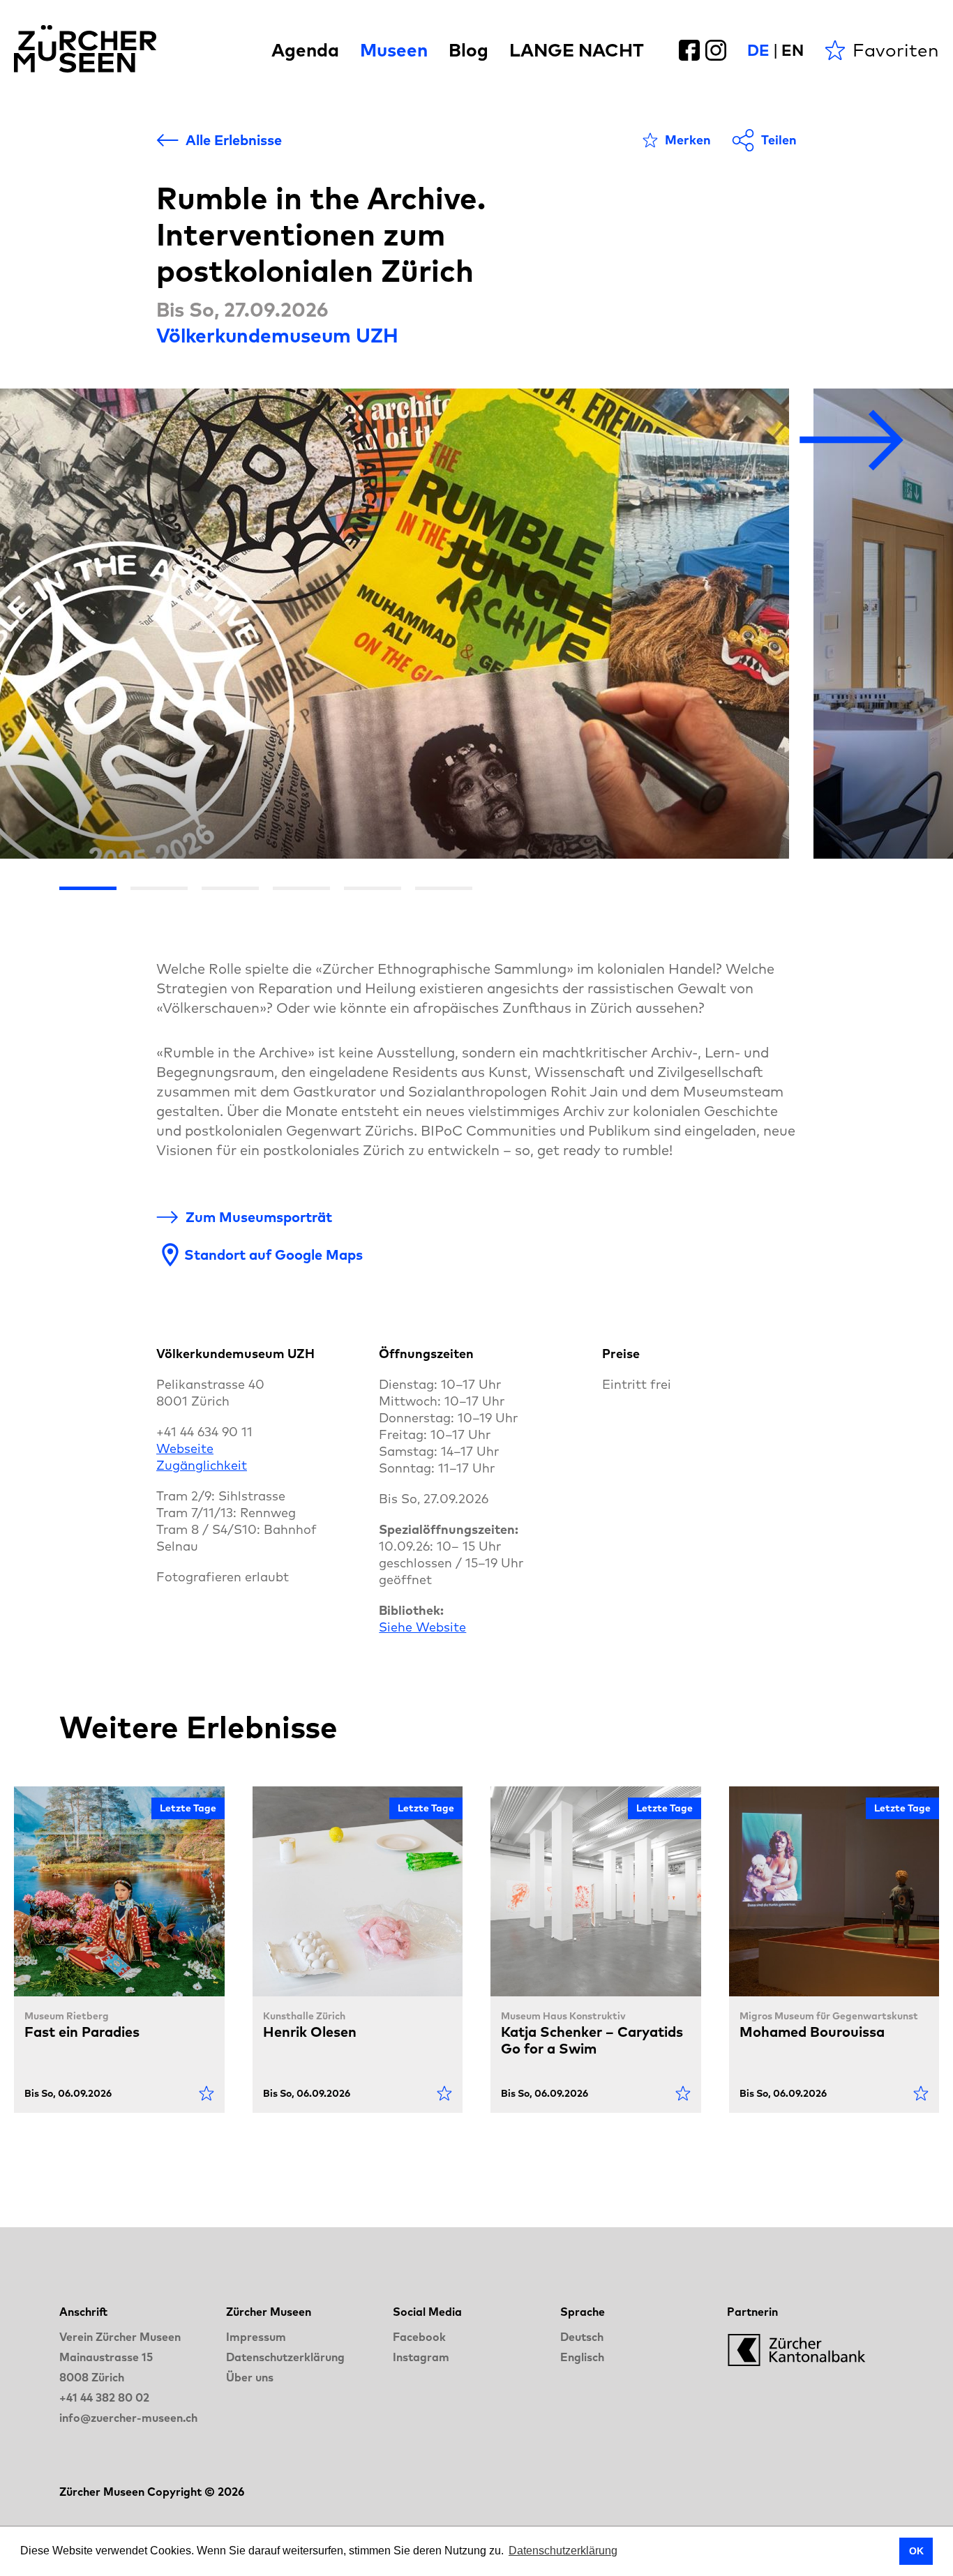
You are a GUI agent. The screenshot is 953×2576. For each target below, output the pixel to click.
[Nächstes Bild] (852, 441)
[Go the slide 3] (230, 888)
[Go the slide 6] (444, 888)
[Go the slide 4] (301, 888)
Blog (468, 50)
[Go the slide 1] (88, 888)
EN (793, 50)
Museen (394, 50)
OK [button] (916, 2551)
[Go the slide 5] (373, 888)
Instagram (421, 2357)
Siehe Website (422, 1627)
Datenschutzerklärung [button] (563, 2551)
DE (758, 50)
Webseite (185, 1448)
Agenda (305, 50)
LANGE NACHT (577, 50)
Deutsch (582, 2337)
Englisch (582, 2357)
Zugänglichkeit (202, 1465)
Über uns (250, 2377)
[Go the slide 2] (159, 888)
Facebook (419, 2337)
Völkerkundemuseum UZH (277, 335)
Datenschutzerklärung (285, 2357)
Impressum (256, 2337)
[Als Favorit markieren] (207, 2093)
